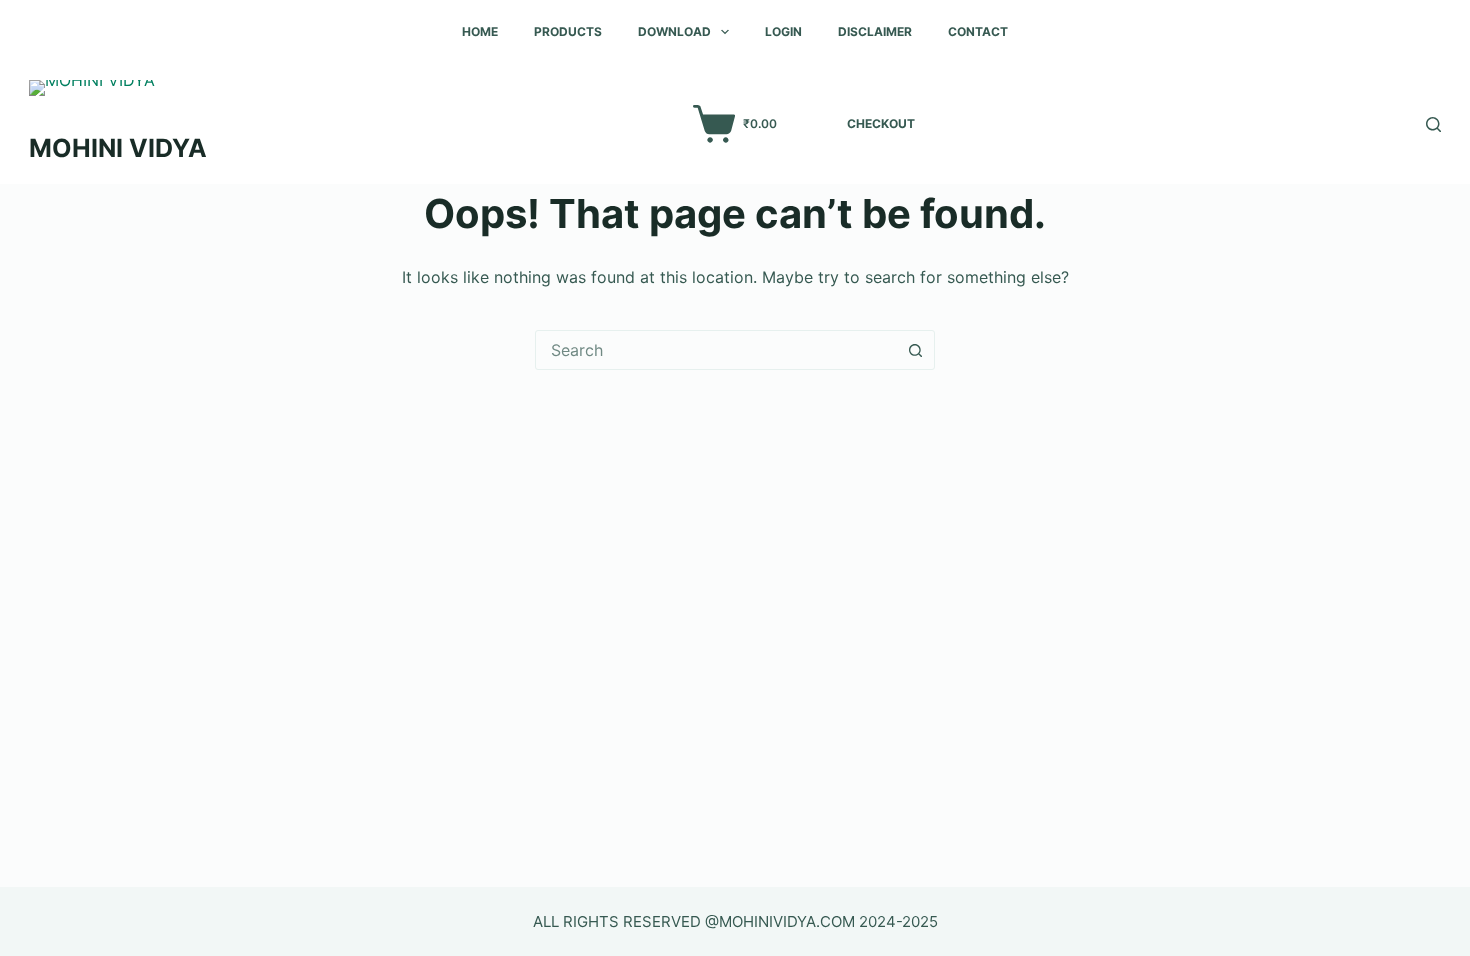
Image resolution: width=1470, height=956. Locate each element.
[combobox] (716, 350)
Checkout (881, 123)
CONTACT (978, 31)
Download (674, 31)
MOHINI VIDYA (118, 148)
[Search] (1433, 124)
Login (783, 31)
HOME (480, 31)
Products (568, 31)
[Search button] (915, 350)
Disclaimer (875, 31)
